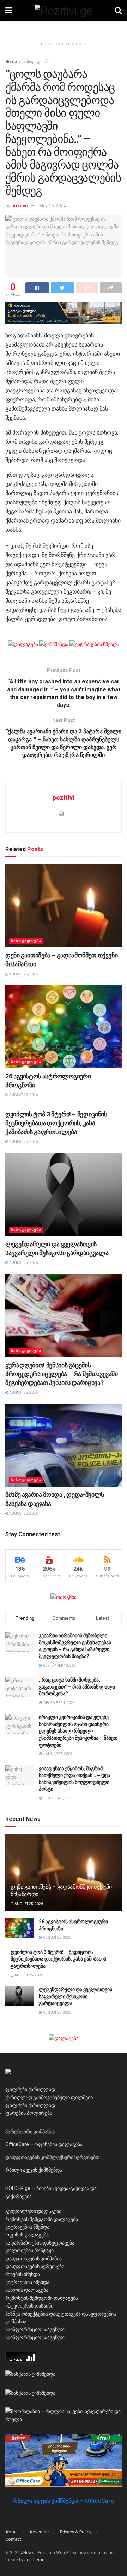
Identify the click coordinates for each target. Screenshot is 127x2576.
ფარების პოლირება (29, 2113)
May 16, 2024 (52, 206)
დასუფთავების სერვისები (35, 2266)
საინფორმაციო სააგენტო (35, 2329)
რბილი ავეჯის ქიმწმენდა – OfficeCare (64, 2501)
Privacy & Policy (76, 2532)
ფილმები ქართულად (30, 2089)
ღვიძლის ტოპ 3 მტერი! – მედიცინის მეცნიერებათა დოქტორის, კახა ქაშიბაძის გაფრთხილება (56, 1123)
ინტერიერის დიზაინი (29, 2306)
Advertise (39, 2532)
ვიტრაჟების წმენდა (27, 2227)
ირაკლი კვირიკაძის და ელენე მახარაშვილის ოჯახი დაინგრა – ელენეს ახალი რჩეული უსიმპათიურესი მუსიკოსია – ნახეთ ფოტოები (78, 1731)
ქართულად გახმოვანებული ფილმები (49, 2097)
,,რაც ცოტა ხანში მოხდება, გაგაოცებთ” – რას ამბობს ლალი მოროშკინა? (77, 1687)
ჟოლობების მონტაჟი (29, 2251)
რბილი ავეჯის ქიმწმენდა (34, 2170)
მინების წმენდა (23, 2274)
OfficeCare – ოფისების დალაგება (44, 2144)
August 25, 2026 (23, 974)
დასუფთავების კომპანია (34, 2259)
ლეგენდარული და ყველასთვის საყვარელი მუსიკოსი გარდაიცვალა (75, 1996)
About (12, 2532)
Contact (13, 2539)
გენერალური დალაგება (33, 2211)
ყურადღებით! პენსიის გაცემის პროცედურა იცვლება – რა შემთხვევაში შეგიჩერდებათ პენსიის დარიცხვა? (62, 1374)
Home (11, 62)
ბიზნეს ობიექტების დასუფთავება (43, 2314)
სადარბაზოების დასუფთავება (40, 2243)
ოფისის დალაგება (27, 2235)
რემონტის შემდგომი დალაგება (42, 2219)
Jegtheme (34, 2560)
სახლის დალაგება (27, 2290)
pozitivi (20, 206)
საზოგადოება (36, 62)
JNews (28, 2553)
